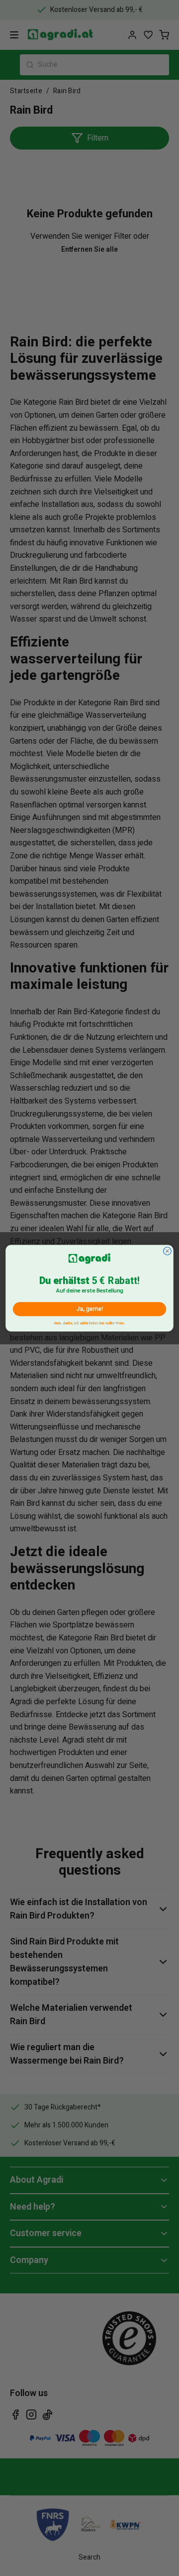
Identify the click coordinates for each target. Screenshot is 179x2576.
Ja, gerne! (89, 1309)
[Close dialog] (168, 1251)
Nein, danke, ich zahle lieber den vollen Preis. (89, 1322)
